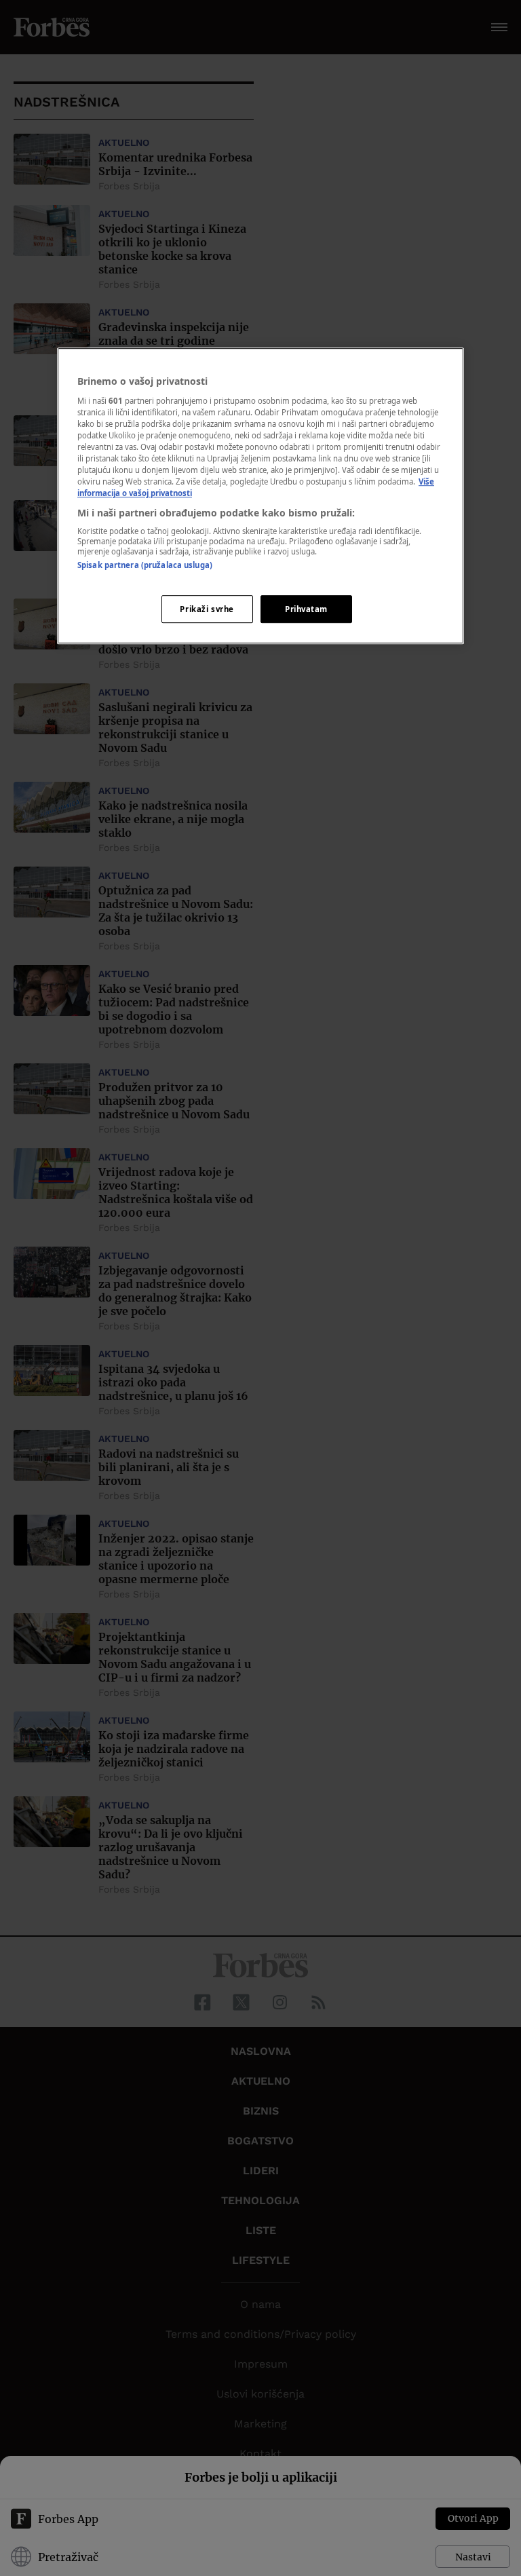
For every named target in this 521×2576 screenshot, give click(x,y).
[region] (260, 496)
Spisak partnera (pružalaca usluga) (145, 565)
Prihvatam (306, 609)
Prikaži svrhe (207, 609)
